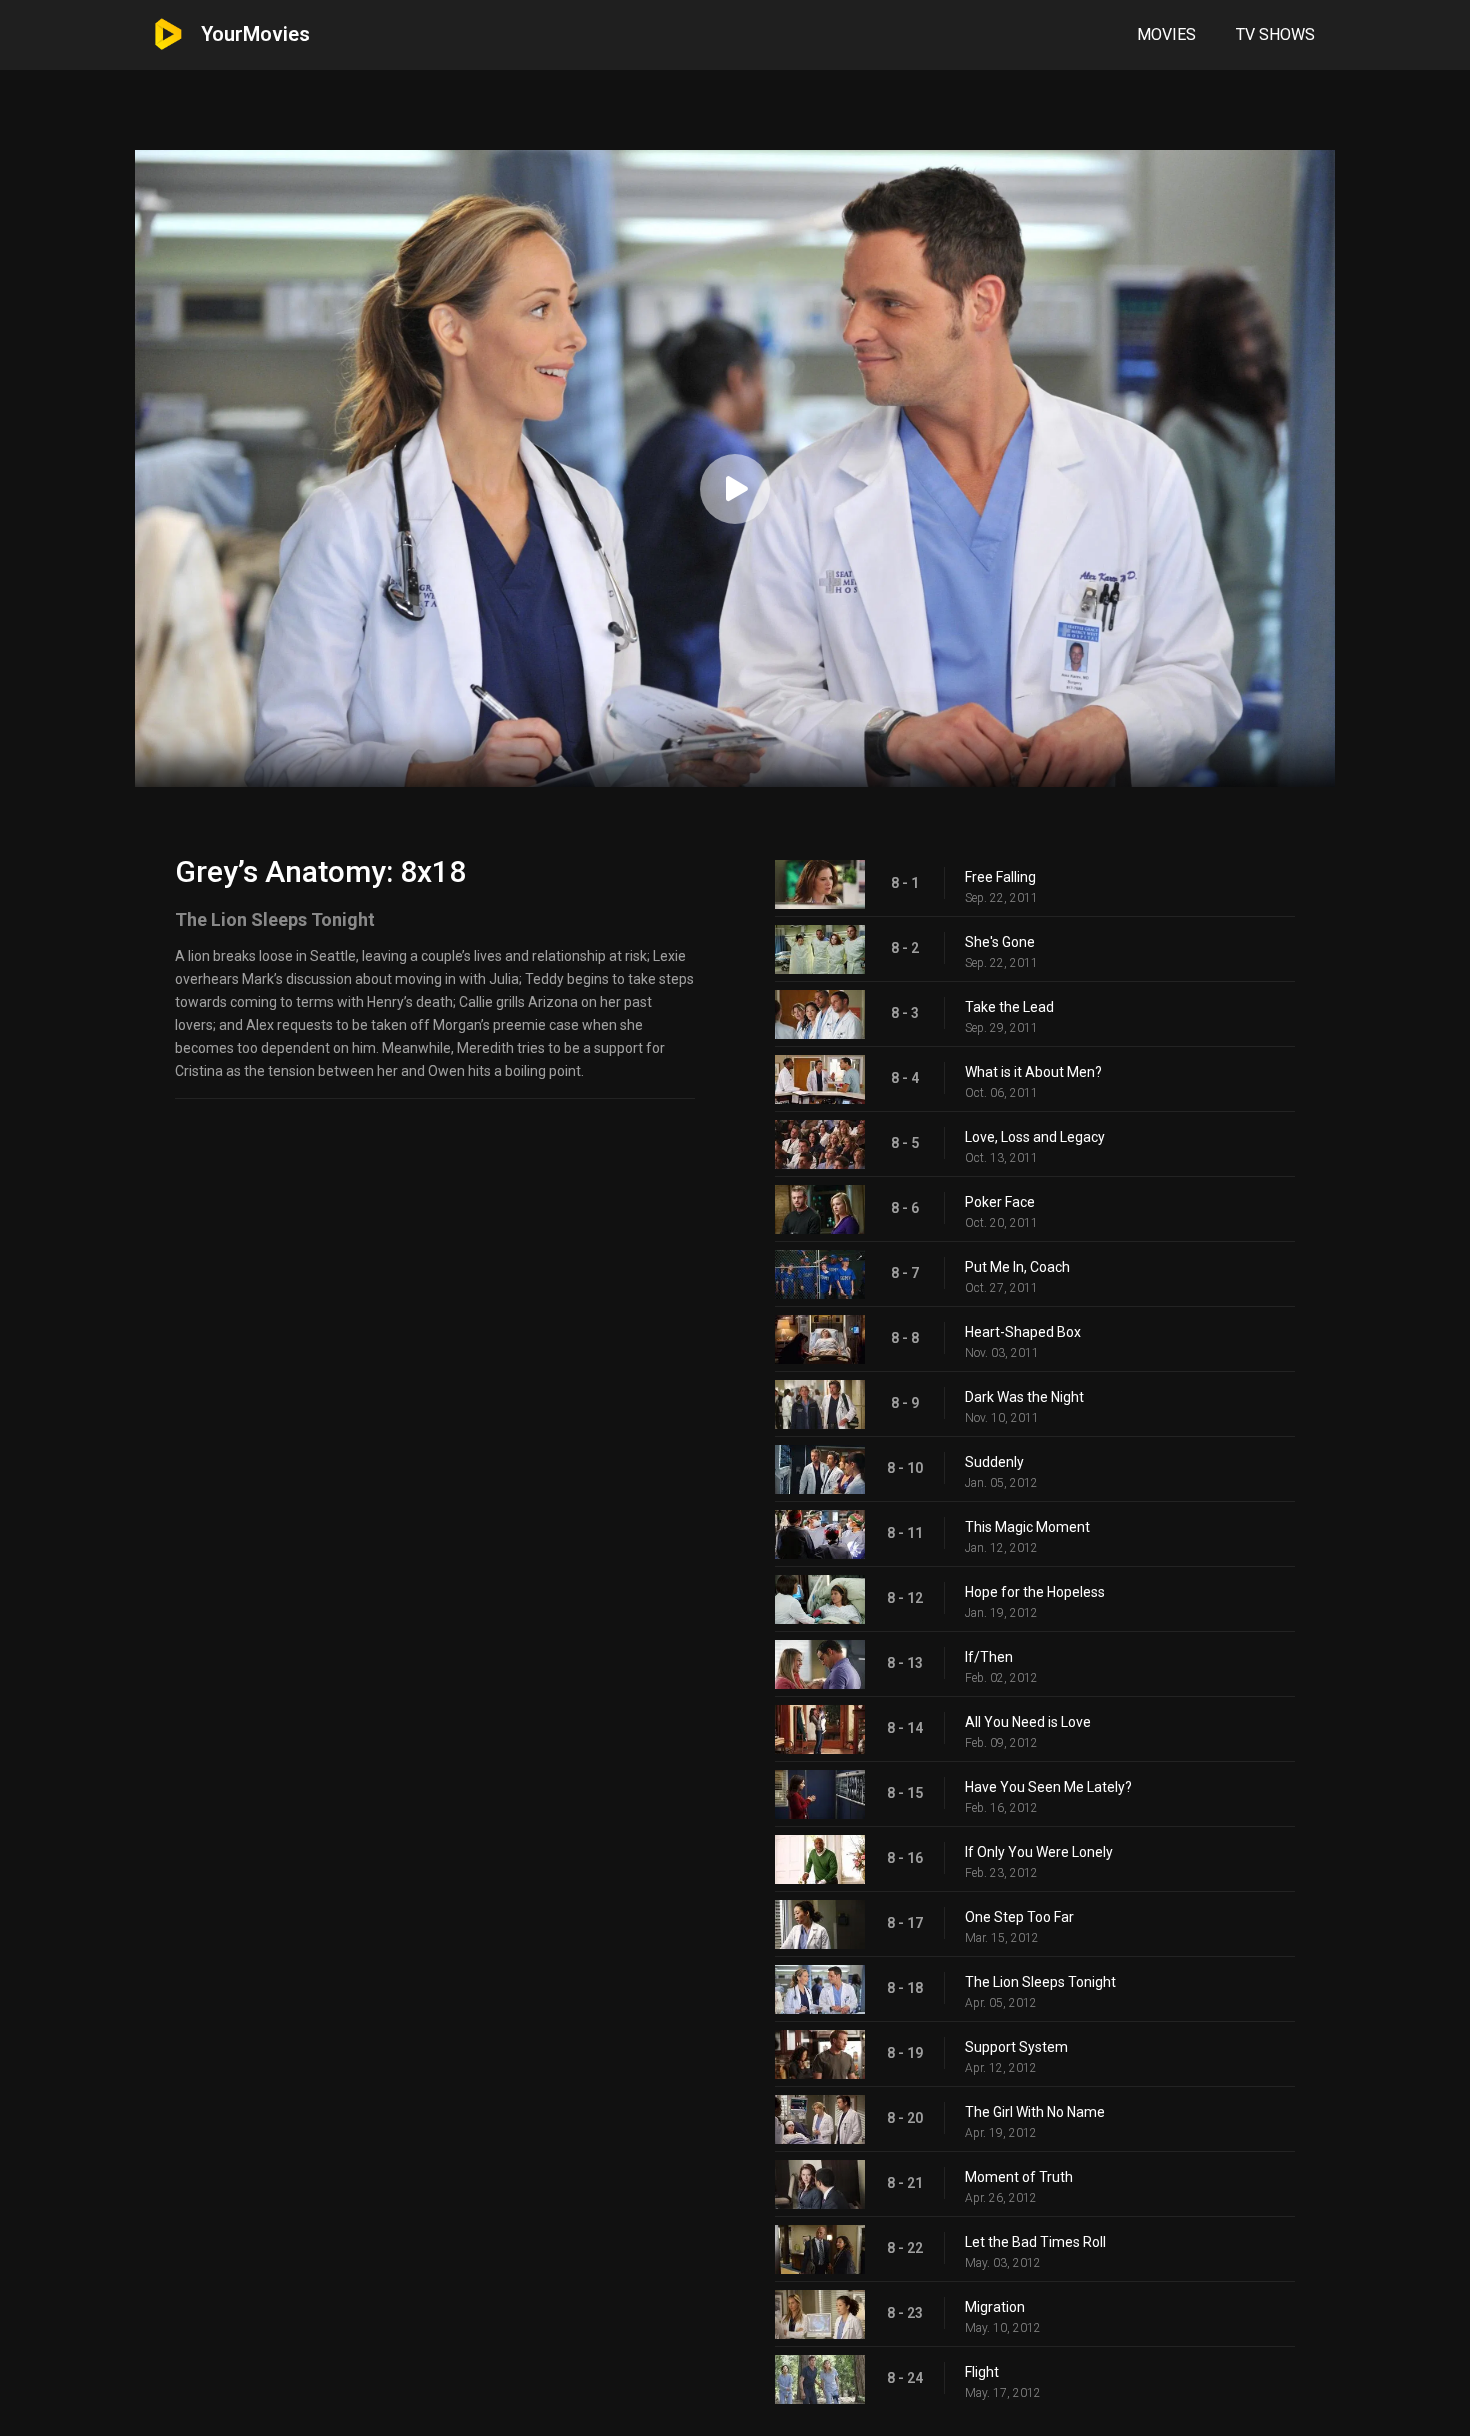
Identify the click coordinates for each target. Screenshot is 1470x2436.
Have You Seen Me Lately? (1048, 1787)
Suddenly (994, 1462)
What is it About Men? (1033, 1072)
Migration (995, 2307)
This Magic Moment (1027, 1527)
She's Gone (1000, 942)
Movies (1166, 34)
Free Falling (1000, 877)
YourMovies (255, 34)
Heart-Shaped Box (1023, 1332)
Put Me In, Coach (1017, 1267)
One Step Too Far (1019, 1917)
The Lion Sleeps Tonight (1040, 1982)
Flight (982, 2372)
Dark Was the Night (1024, 1397)
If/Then (989, 1657)
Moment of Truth (1019, 2177)
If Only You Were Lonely (1039, 1852)
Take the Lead (1009, 1007)
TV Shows (1275, 34)
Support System (1016, 2047)
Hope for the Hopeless (1035, 1592)
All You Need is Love (1028, 1722)
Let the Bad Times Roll (1035, 2242)
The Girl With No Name (1035, 2112)
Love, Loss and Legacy (1035, 1137)
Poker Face (1000, 1202)
